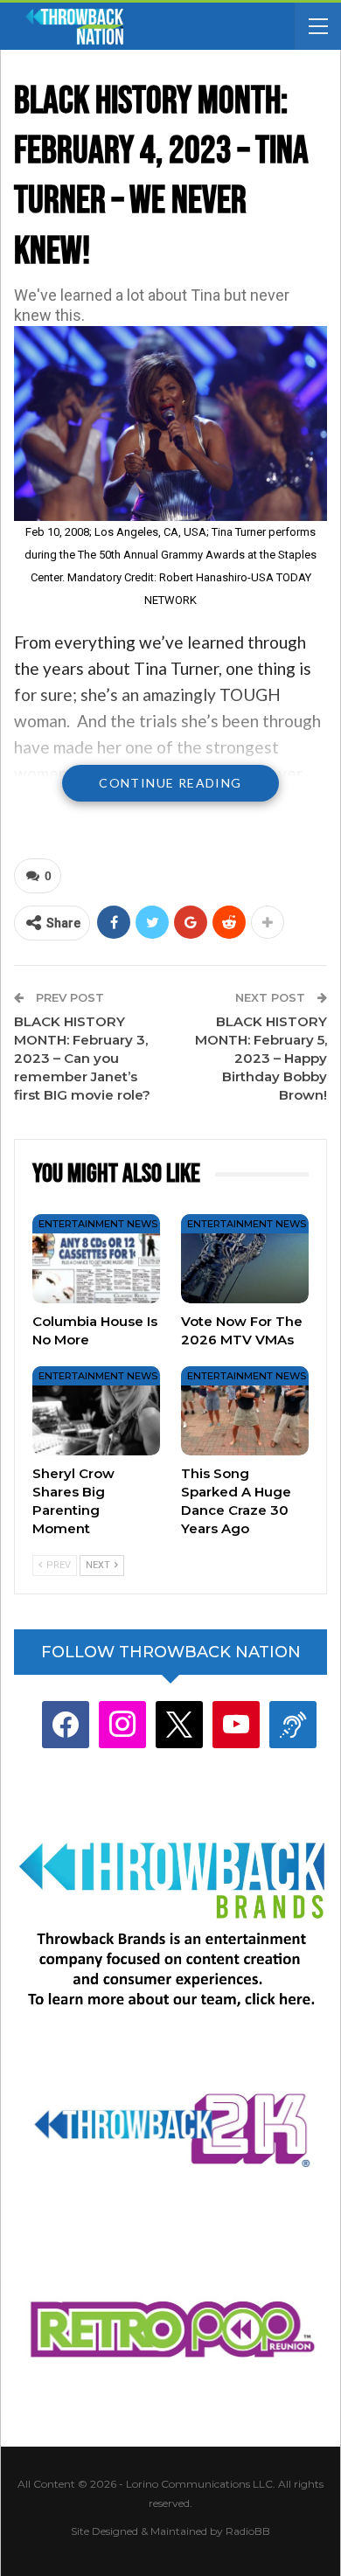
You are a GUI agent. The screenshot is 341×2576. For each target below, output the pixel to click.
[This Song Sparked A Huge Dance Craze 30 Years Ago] (245, 1411)
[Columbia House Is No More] (96, 1259)
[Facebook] (66, 1724)
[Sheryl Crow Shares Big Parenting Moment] (96, 1411)
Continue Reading (170, 783)
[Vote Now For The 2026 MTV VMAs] (245, 1259)
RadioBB (248, 2531)
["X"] (179, 1724)
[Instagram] (122, 1724)
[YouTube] (236, 1724)
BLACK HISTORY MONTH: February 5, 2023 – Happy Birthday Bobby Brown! (261, 1058)
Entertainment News (98, 1224)
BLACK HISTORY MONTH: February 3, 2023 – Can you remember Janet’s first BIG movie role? (82, 1058)
